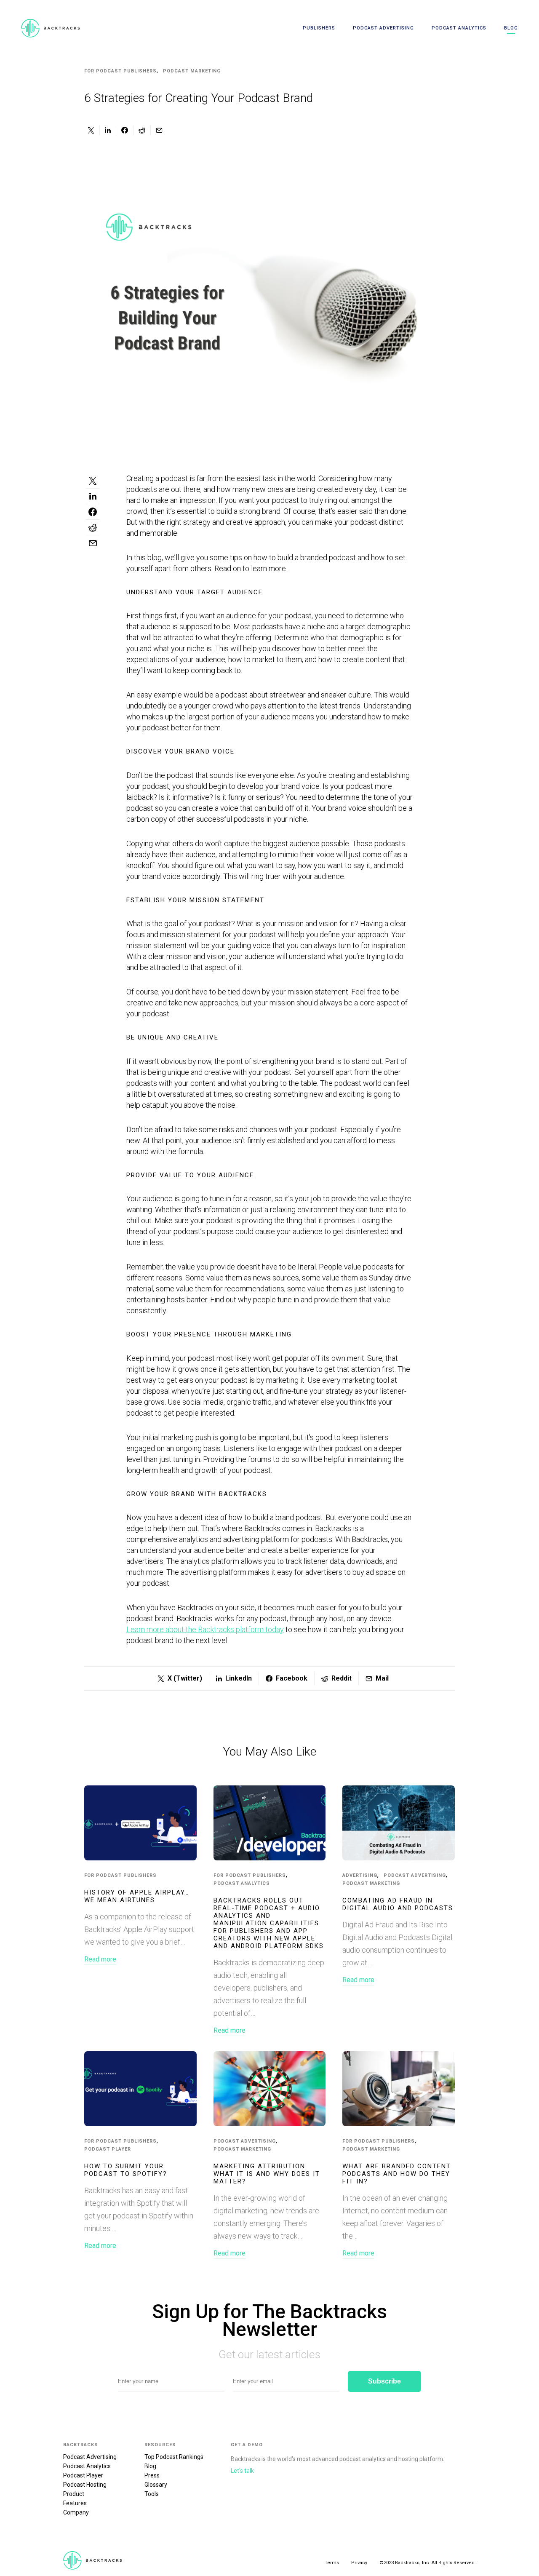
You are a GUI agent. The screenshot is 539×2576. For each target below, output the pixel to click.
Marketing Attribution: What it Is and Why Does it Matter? (267, 2174)
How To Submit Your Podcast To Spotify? (126, 2170)
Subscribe (384, 2381)
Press (152, 2475)
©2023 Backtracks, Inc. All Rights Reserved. (428, 2563)
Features (75, 2503)
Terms (332, 2563)
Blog (511, 28)
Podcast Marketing (192, 71)
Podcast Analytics (459, 28)
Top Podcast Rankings (174, 2457)
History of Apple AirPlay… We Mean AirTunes (137, 1896)
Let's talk (242, 2471)
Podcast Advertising (383, 28)
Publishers (319, 28)
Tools (152, 2494)
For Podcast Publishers (120, 71)
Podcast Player (108, 2149)
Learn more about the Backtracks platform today (205, 1629)
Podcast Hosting (85, 2485)
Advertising (360, 1875)
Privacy (359, 2563)
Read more (100, 1959)
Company (76, 2512)
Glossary (156, 2485)
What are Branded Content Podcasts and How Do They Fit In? (397, 2174)
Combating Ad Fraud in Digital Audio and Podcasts (398, 1904)
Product (74, 2494)
